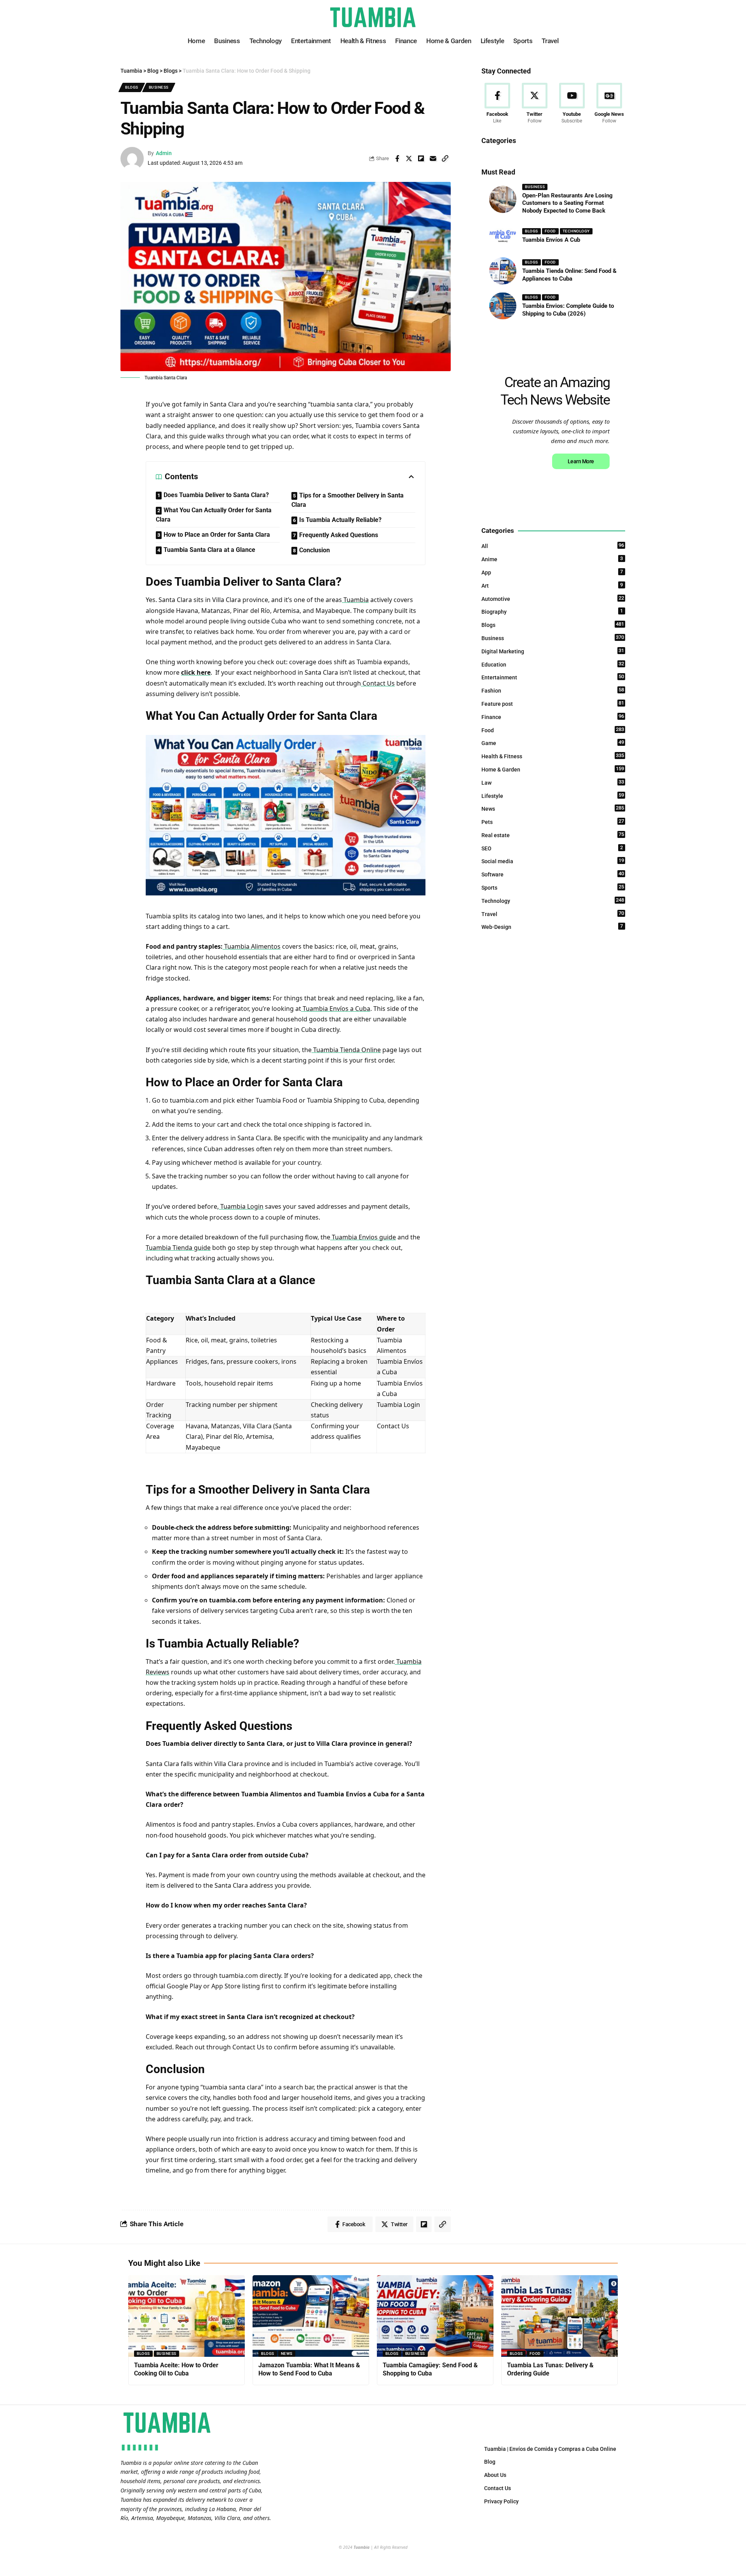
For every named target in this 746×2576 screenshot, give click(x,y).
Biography (552, 611)
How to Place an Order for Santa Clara (217, 535)
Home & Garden (553, 769)
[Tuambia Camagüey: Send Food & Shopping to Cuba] (435, 2316)
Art (552, 585)
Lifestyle (553, 796)
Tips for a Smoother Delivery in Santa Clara (348, 500)
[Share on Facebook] (397, 159)
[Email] (433, 159)
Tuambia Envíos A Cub (551, 240)
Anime (552, 559)
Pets (553, 822)
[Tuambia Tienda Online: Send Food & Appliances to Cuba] (503, 271)
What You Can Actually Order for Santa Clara (214, 515)
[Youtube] (572, 104)
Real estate (553, 835)
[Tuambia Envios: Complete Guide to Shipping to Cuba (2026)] (503, 306)
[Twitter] (534, 104)
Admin (164, 153)
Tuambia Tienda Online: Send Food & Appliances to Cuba (569, 275)
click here (196, 672)
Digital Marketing (553, 651)
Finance (553, 717)
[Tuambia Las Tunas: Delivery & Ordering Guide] (559, 2316)
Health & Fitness (553, 756)
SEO (552, 848)
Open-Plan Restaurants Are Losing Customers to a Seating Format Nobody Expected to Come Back (567, 203)
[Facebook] (497, 104)
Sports (553, 887)
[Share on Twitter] (409, 159)
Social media (553, 861)
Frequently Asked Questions (339, 535)
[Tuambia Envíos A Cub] (503, 236)
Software (553, 874)
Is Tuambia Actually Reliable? (340, 520)
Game (553, 743)
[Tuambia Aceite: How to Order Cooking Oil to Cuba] (186, 2316)
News (553, 808)
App (552, 572)
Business (159, 87)
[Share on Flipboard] (421, 159)
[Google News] (609, 104)
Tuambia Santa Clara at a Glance (209, 550)
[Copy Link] (445, 159)
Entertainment (553, 677)
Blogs (132, 87)
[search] (620, 17)
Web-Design (552, 927)
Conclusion (315, 550)
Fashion (553, 690)
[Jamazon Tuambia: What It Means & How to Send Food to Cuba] (311, 2316)
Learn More (581, 461)
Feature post (553, 703)
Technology (576, 231)
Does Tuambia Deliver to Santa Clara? (216, 495)
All (553, 546)
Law (553, 782)
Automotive (553, 599)
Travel (553, 914)
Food (550, 231)
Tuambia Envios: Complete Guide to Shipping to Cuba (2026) (568, 310)
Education (553, 664)
